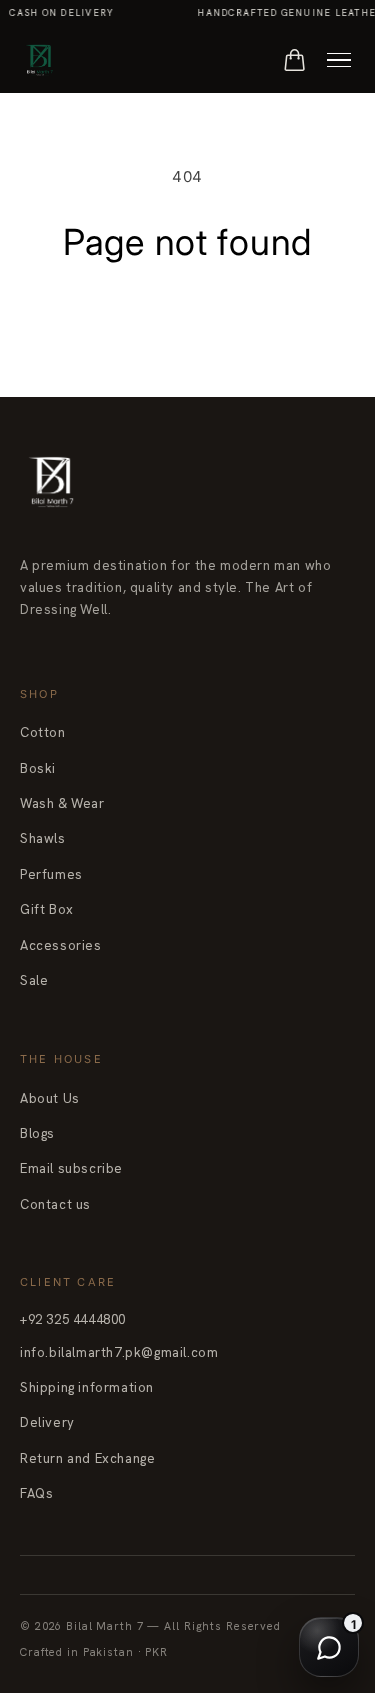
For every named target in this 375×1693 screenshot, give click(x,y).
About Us (50, 1098)
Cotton (43, 732)
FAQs (36, 1493)
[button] (295, 60)
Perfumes (51, 874)
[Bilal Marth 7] (39, 60)
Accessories (61, 945)
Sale (34, 980)
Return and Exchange (87, 1458)
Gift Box (47, 909)
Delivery (47, 1422)
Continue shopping (187, 313)
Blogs (37, 1133)
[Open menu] (339, 60)
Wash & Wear (62, 803)
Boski (38, 768)
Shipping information (87, 1387)
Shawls (43, 838)
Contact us (55, 1204)
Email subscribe (71, 1168)
